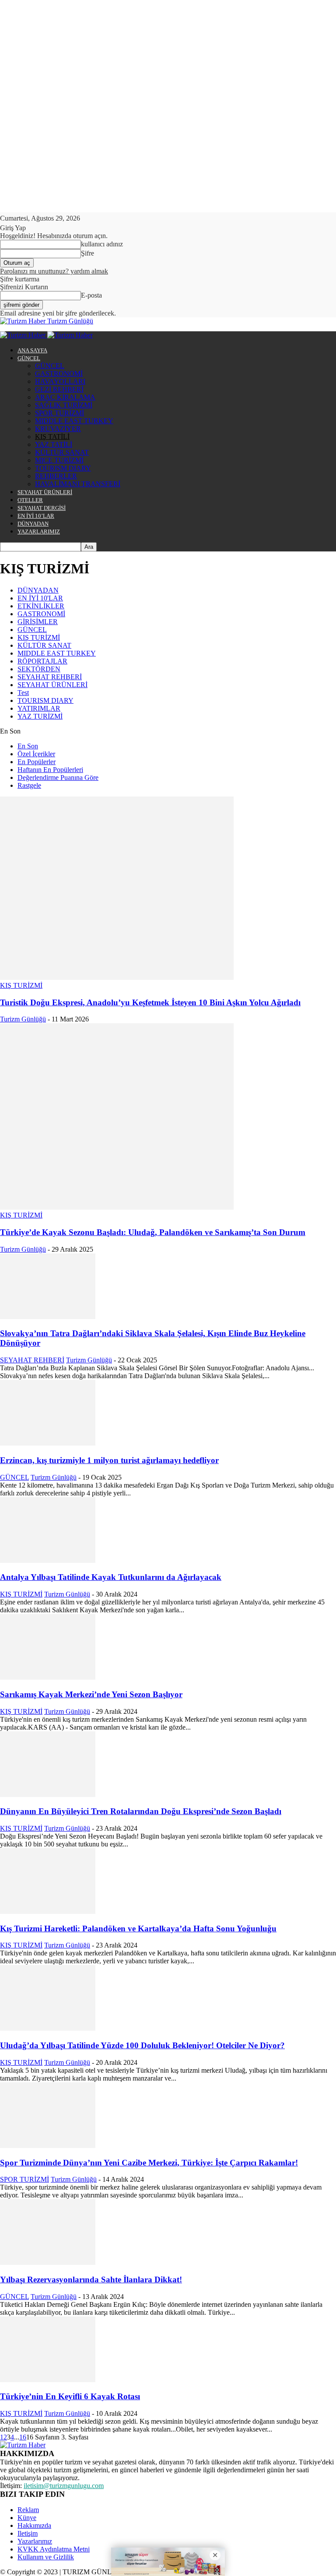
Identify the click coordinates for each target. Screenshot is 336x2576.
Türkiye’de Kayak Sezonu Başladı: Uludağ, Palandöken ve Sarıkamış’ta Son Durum (153, 1232)
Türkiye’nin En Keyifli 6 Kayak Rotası (70, 2396)
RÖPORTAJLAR (42, 661)
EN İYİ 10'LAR (40, 598)
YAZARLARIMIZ (39, 532)
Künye (27, 2518)
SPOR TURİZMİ (59, 413)
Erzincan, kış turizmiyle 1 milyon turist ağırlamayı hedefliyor (109, 1460)
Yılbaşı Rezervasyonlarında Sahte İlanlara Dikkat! (91, 2279)
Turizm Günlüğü (23, 1019)
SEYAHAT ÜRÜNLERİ (45, 492)
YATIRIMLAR (39, 708)
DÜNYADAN (33, 524)
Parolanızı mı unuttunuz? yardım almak (54, 271)
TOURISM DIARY (63, 468)
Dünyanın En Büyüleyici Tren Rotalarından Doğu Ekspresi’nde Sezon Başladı (141, 1811)
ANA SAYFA (32, 350)
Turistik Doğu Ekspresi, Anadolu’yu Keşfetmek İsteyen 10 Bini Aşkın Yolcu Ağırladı (150, 1002)
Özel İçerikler (36, 754)
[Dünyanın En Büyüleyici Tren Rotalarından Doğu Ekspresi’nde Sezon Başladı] (48, 1795)
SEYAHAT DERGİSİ (42, 508)
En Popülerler (37, 762)
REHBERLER (56, 476)
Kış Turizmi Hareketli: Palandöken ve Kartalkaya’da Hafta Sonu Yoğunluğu (138, 1928)
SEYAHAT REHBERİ (50, 677)
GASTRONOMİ (59, 374)
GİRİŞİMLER (38, 622)
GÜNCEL (29, 358)
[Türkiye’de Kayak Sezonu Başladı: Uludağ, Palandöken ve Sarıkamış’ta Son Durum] (117, 1207)
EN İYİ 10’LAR (36, 516)
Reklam (28, 2510)
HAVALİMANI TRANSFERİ (78, 484)
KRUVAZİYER (58, 429)
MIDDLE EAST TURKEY (74, 421)
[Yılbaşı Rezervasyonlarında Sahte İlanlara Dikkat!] (48, 2262)
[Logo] (24, 335)
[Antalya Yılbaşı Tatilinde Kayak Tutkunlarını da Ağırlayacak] (48, 1560)
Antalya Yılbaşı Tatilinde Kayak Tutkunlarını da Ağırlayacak (111, 1577)
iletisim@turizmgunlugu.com (64, 2486)
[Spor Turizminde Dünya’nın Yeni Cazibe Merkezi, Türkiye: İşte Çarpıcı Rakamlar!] (48, 2146)
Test (23, 693)
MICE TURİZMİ (59, 460)
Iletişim (28, 2533)
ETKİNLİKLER (41, 606)
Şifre (87, 253)
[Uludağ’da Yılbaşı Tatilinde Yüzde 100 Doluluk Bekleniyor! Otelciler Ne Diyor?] (48, 2028)
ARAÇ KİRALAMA (65, 397)
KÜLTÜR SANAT (62, 452)
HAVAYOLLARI (60, 381)
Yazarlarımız (35, 2541)
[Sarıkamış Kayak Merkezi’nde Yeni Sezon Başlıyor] (48, 1677)
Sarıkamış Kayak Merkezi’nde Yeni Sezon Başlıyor (91, 1694)
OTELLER (30, 500)
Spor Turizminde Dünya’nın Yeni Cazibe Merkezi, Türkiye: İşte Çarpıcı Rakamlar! (149, 2163)
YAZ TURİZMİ (40, 716)
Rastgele (29, 785)
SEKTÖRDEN (39, 669)
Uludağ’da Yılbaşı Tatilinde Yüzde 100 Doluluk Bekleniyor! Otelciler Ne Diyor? (142, 2045)
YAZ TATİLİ (54, 444)
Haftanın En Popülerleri (50, 770)
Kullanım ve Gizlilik (46, 2557)
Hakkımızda (34, 2525)
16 (23, 2437)
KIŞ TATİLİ (52, 437)
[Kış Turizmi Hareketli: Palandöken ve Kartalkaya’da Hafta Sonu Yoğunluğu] (48, 1911)
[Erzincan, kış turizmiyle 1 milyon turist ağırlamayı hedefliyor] (48, 1443)
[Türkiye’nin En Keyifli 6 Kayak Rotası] (48, 2380)
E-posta (91, 295)
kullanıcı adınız (102, 244)
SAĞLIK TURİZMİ (64, 405)
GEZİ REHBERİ (59, 389)
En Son (28, 746)
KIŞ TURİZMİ (39, 637)
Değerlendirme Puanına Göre (58, 777)
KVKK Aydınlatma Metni (54, 2549)
